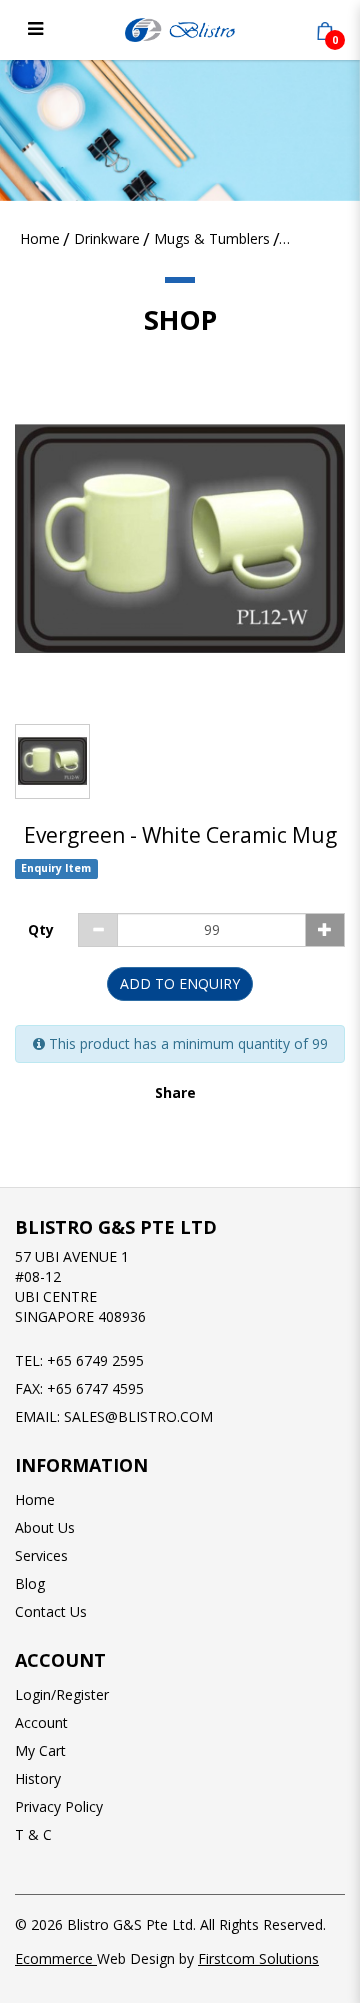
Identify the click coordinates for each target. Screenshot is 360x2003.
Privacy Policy (59, 1806)
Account (41, 1722)
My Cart (40, 1750)
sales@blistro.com (138, 1416)
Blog (30, 1583)
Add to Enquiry (180, 983)
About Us (45, 1527)
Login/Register (62, 1694)
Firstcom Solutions (258, 1958)
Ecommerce (56, 1958)
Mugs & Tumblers (212, 238)
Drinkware (107, 238)
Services (41, 1555)
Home (40, 238)
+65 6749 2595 (95, 1360)
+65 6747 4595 (95, 1388)
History (38, 1778)
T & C (33, 1834)
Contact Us (51, 1611)
